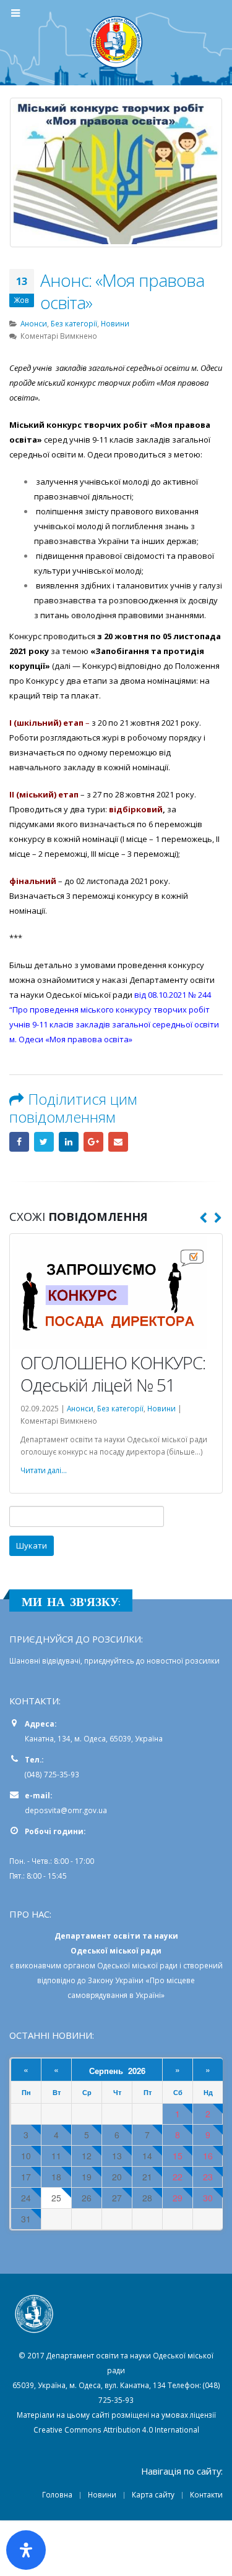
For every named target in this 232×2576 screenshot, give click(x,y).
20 (117, 2177)
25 (56, 2198)
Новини (115, 323)
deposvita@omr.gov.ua (66, 1810)
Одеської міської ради (137, 1965)
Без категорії (74, 323)
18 (56, 2177)
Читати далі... (44, 1470)
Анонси (34, 323)
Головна (57, 2494)
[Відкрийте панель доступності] (26, 2550)
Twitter (44, 1142)
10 (26, 2156)
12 (87, 2156)
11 (56, 2156)
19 (87, 2177)
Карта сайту (153, 2494)
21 (147, 2177)
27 (117, 2198)
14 (147, 2156)
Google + (93, 1142)
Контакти (206, 2494)
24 (26, 2198)
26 (87, 2198)
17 (26, 2177)
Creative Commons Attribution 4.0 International (116, 2429)
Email (118, 1142)
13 (117, 2156)
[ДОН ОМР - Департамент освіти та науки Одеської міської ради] (116, 42)
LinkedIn (69, 1142)
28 (147, 2198)
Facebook (19, 1142)
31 (26, 2219)
